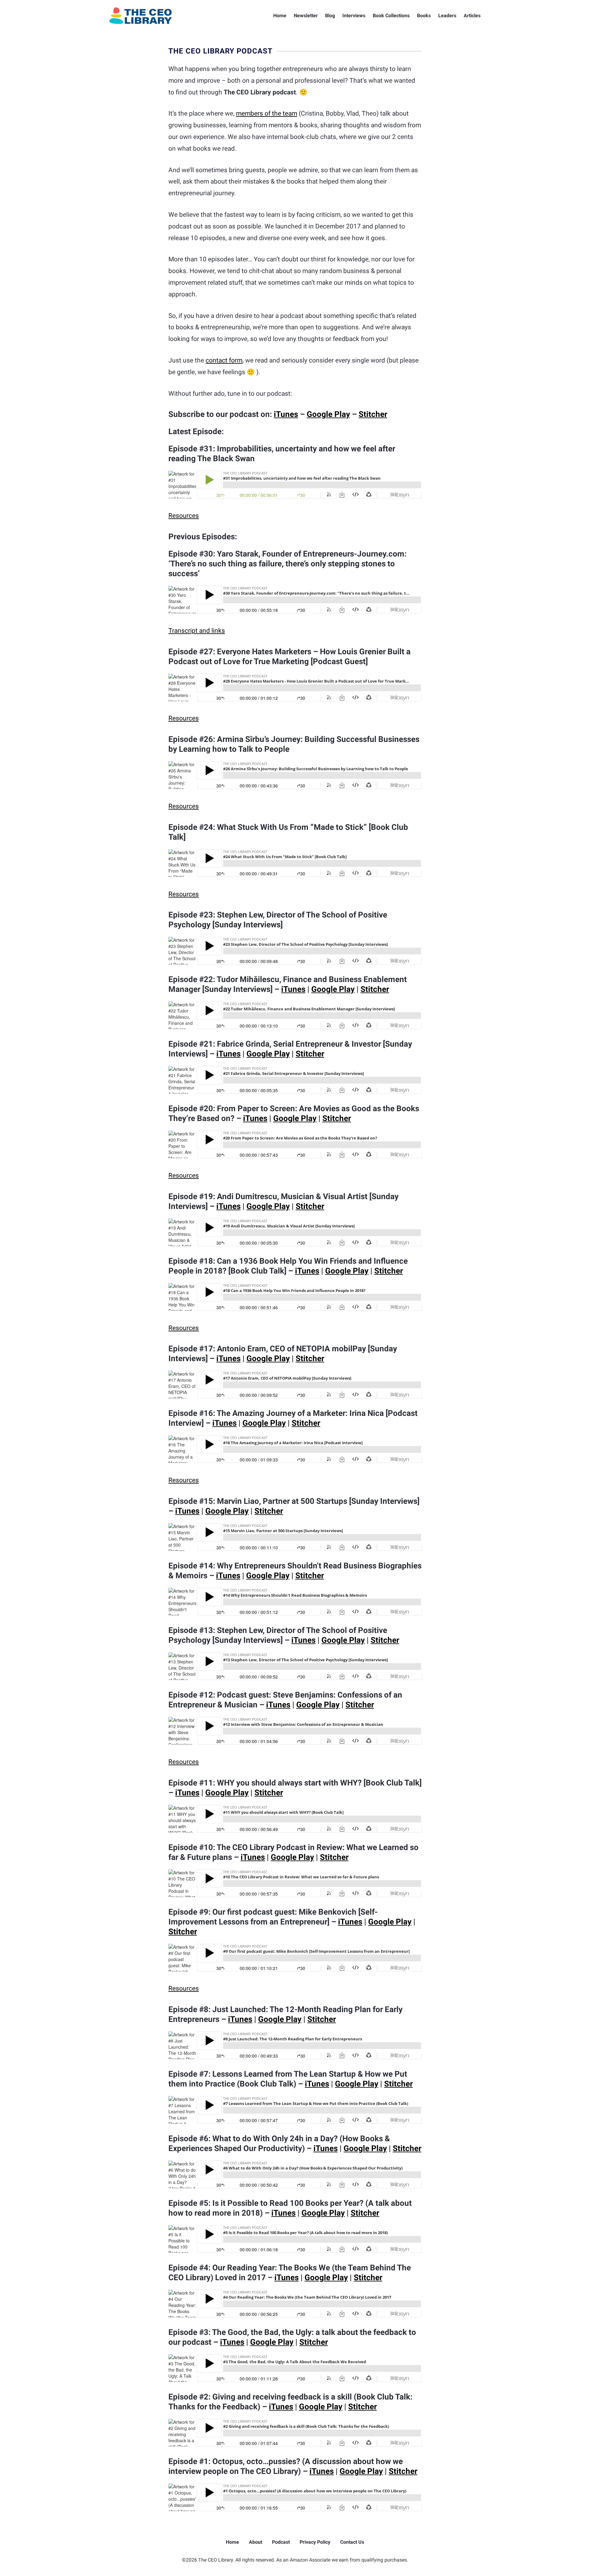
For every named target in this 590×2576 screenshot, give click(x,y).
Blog (330, 16)
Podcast (281, 2542)
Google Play (328, 414)
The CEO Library (141, 16)
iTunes (286, 414)
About (256, 2542)
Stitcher (373, 414)
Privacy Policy (315, 2542)
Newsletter (306, 16)
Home (280, 16)
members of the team (267, 113)
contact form (224, 360)
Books (424, 16)
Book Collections (391, 16)
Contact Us (352, 2542)
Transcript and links (197, 631)
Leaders (447, 16)
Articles (472, 16)
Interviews (354, 16)
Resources (184, 516)
